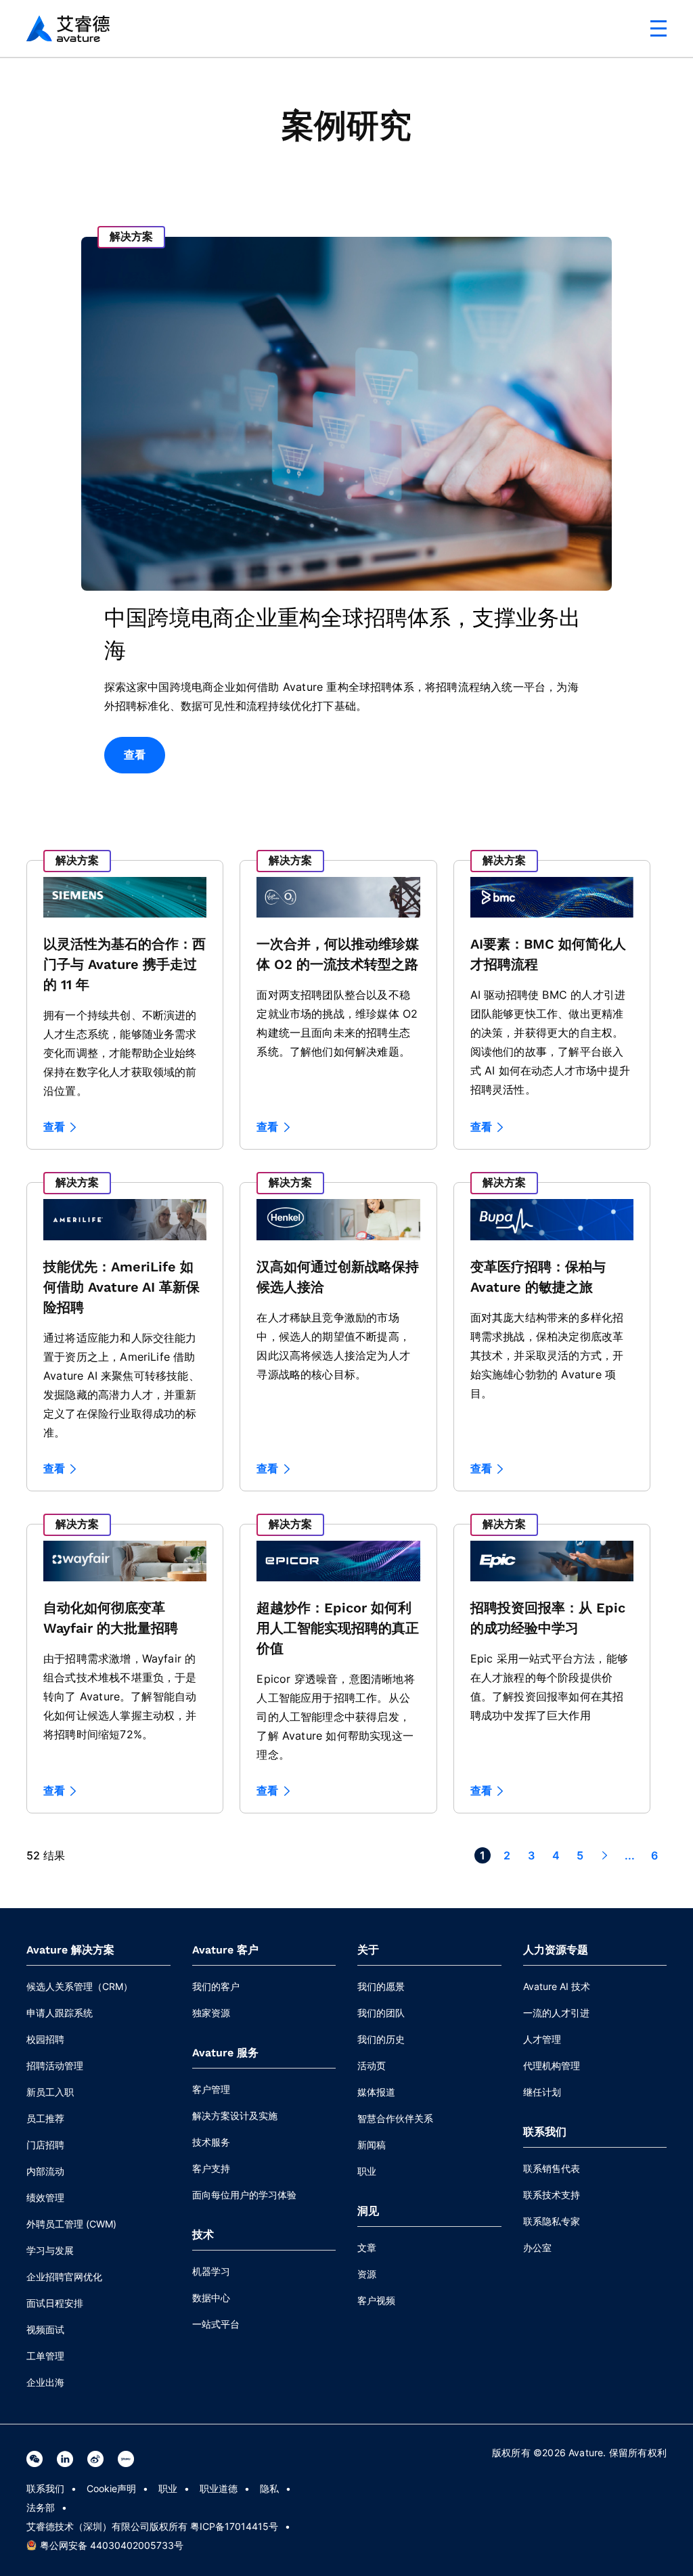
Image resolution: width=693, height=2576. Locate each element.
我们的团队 (381, 2013)
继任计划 (542, 2092)
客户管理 (211, 2089)
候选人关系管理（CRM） (80, 1986)
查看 (135, 755)
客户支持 (211, 2168)
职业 (367, 2171)
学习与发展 (50, 2250)
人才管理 (542, 2039)
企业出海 (45, 2382)
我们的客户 (216, 1986)
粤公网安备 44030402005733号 (112, 2545)
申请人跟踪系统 (60, 2013)
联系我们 (45, 2488)
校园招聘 (45, 2039)
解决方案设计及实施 (235, 2116)
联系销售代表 (552, 2168)
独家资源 (211, 2013)
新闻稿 (372, 2145)
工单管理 (45, 2356)
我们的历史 (381, 2039)
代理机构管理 (552, 2065)
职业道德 (219, 2488)
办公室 (537, 2247)
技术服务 (211, 2142)
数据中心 (211, 2298)
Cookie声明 (111, 2488)
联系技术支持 (552, 2195)
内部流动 (45, 2171)
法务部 (41, 2507)
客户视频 (376, 2300)
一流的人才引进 (556, 2013)
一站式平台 (216, 2324)
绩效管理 (45, 2197)
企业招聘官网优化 (64, 2277)
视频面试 (45, 2329)
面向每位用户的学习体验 (244, 2195)
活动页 (372, 2065)
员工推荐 (45, 2118)
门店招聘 (45, 2145)
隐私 (269, 2488)
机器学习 (211, 2271)
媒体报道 (376, 2092)
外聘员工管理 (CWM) (71, 2224)
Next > (604, 1855)
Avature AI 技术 (557, 1986)
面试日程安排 (55, 2303)
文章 (367, 2247)
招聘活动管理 (55, 2065)
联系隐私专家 (552, 2221)
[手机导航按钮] (658, 28)
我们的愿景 (381, 1986)
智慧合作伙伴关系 (395, 2118)
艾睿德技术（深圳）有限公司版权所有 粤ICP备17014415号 (152, 2526)
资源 (367, 2274)
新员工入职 (50, 2092)
